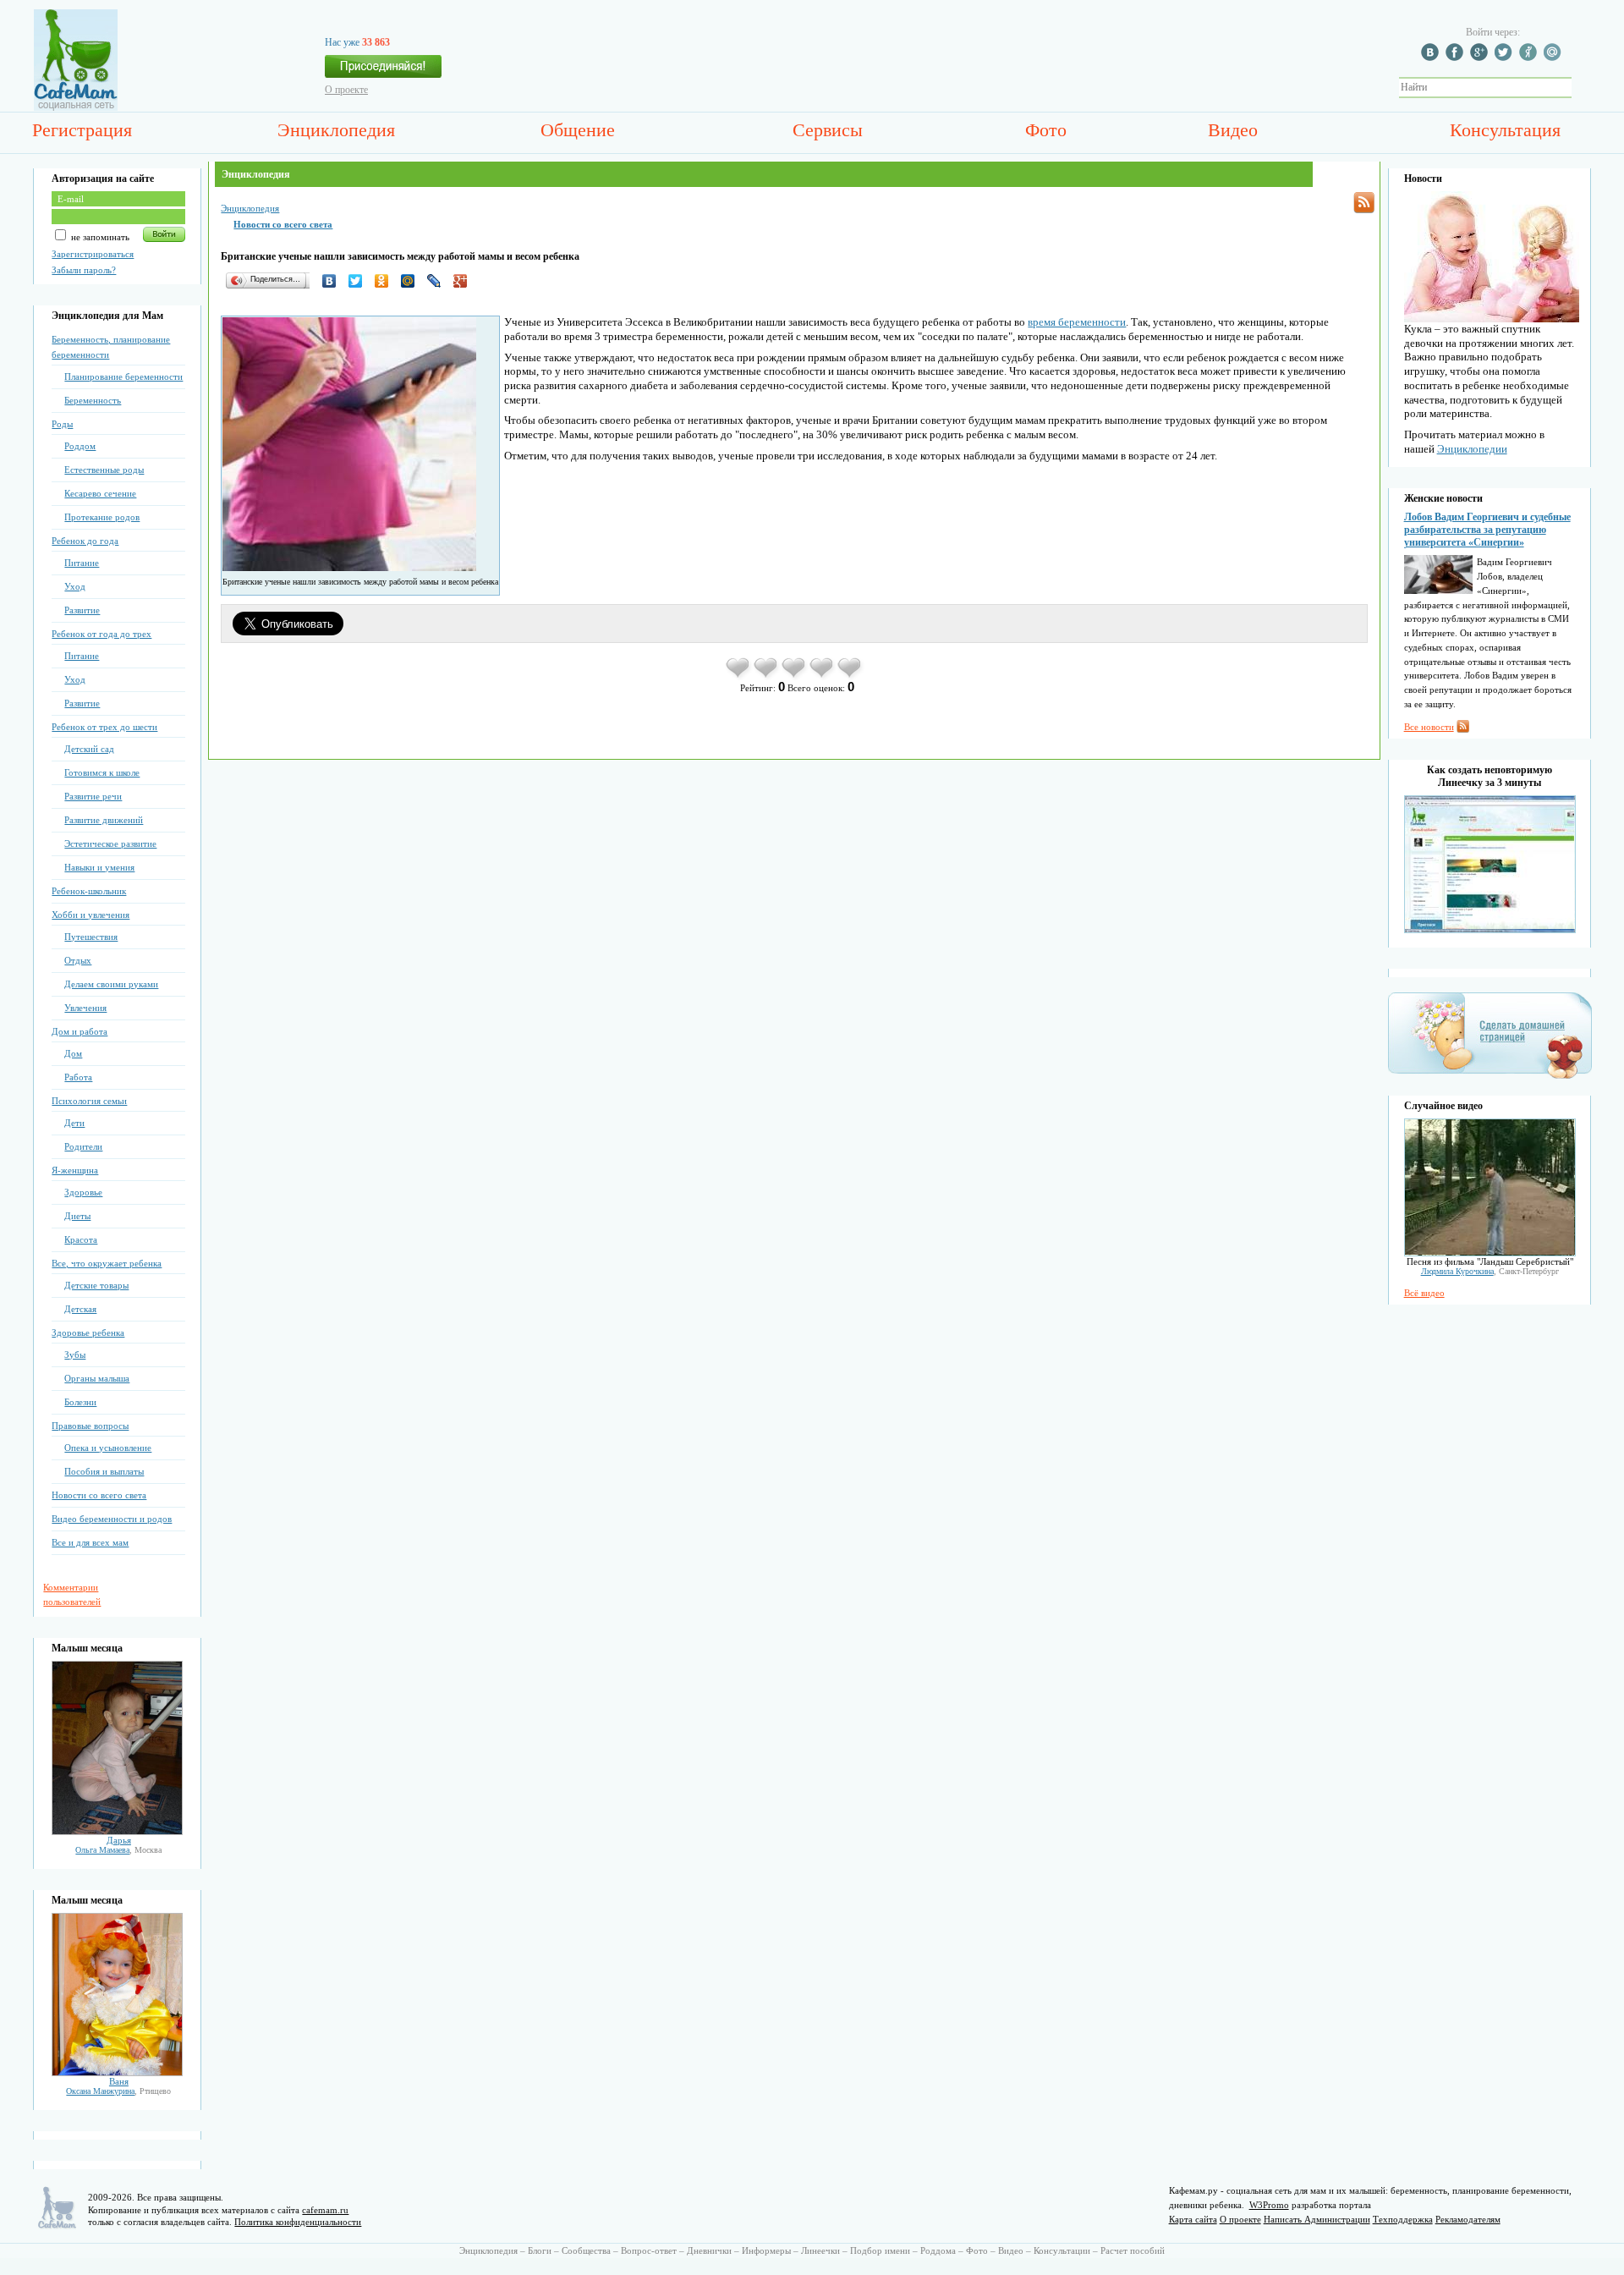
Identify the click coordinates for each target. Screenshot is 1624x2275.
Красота (81, 1239)
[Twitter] (360, 281)
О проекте (346, 90)
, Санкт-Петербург (1490, 1271)
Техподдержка (1403, 2219)
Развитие (82, 610)
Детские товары (96, 1285)
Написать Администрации (1317, 2219)
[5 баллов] (850, 677)
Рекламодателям (1468, 2219)
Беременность (93, 400)
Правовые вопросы (90, 1426)
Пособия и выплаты (104, 1471)
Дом (73, 1053)
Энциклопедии (1472, 449)
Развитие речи (93, 796)
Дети (74, 1123)
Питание (82, 563)
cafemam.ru (325, 2210)
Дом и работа (80, 1031)
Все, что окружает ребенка (107, 1263)
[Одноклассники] (386, 281)
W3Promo (1269, 2205)
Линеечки (820, 2250)
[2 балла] (767, 677)
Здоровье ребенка (88, 1333)
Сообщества (586, 2250)
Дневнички (709, 2250)
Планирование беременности (123, 376)
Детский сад (89, 749)
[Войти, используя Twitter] (1506, 58)
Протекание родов (102, 517)
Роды (62, 424)
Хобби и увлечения (91, 915)
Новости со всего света (99, 1495)
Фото (1046, 130)
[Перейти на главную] (76, 107)
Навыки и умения (99, 867)
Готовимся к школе (102, 772)
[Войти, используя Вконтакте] (1432, 58)
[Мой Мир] (412, 281)
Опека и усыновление (108, 1448)
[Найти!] (1581, 88)
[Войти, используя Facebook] (1457, 58)
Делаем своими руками (111, 984)
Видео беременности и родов (112, 1519)
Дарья (119, 1840)
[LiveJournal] (439, 281)
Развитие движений (104, 820)
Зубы (75, 1355)
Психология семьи (89, 1101)
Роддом (80, 446)
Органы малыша (97, 1378)
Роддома (938, 2250)
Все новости (1429, 727)
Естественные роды (104, 470)
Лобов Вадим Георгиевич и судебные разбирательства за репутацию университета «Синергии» (1487, 530)
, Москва (118, 1850)
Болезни (80, 1402)
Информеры (766, 2250)
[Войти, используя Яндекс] (1530, 58)
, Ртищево (118, 2091)
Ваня (119, 2081)
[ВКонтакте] (334, 281)
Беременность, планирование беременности (111, 347)
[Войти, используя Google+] (1481, 58)
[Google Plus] (465, 281)
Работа (78, 1077)
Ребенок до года (85, 541)
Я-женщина (75, 1170)
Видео (1233, 130)
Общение (578, 130)
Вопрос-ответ (649, 2250)
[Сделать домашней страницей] (1490, 1078)
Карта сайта (1193, 2219)
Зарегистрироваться (93, 254)
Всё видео (1424, 1293)
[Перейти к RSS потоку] (1364, 203)
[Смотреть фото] (117, 1832)
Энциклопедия (336, 130)
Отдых (78, 960)
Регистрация (82, 130)
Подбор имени (880, 2250)
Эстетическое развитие (110, 844)
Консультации (1062, 2250)
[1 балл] (739, 677)
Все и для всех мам (90, 1542)
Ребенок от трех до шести (104, 727)
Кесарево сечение (100, 493)
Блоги (540, 2250)
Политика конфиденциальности (298, 2222)
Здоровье (83, 1192)
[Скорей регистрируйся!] (383, 71)
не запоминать (99, 237)
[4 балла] (823, 677)
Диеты (77, 1216)
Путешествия (91, 937)
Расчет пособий (1133, 2250)
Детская (80, 1309)
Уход (75, 586)
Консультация (1505, 130)
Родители (83, 1146)
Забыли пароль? (84, 270)
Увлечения (85, 1008)
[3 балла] (795, 677)
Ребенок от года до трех (101, 634)
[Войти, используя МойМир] (1555, 58)
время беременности (1077, 322)
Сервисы (828, 130)
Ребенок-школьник (89, 891)
